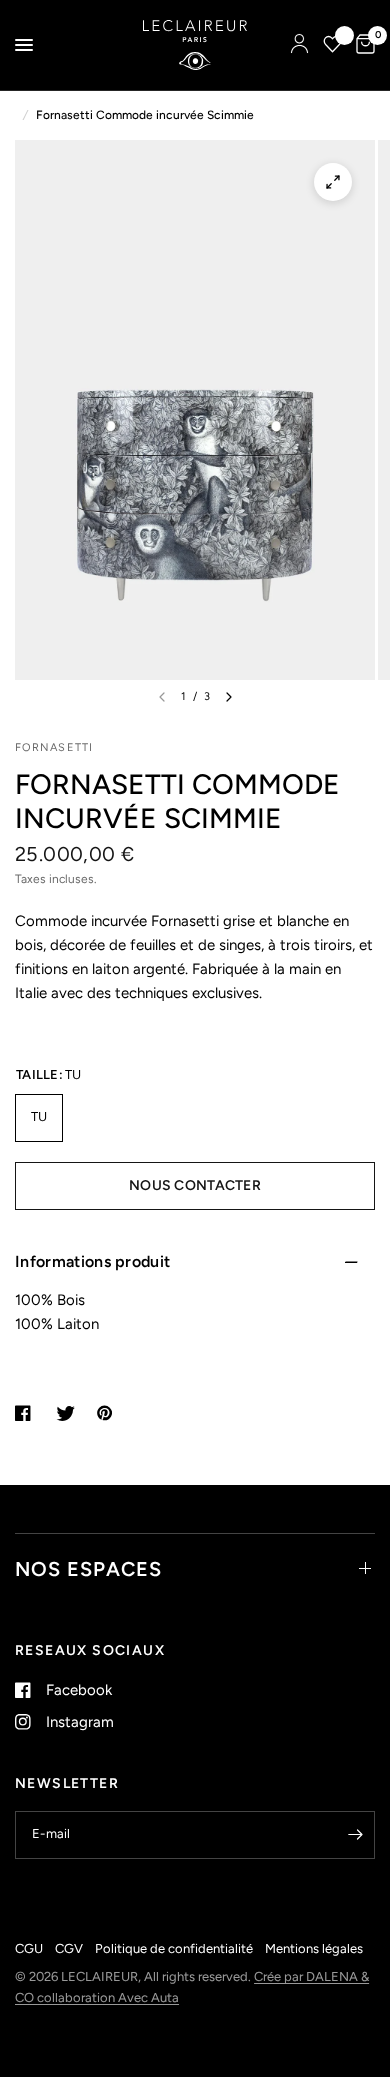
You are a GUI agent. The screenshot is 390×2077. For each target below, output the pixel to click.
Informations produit (92, 1261)
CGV (69, 1948)
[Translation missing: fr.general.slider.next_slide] (229, 697)
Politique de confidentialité (174, 1948)
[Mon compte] (299, 45)
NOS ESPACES (88, 1569)
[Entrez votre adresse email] (355, 1835)
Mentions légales (314, 1948)
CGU (29, 1948)
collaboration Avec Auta (108, 1997)
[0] (362, 45)
